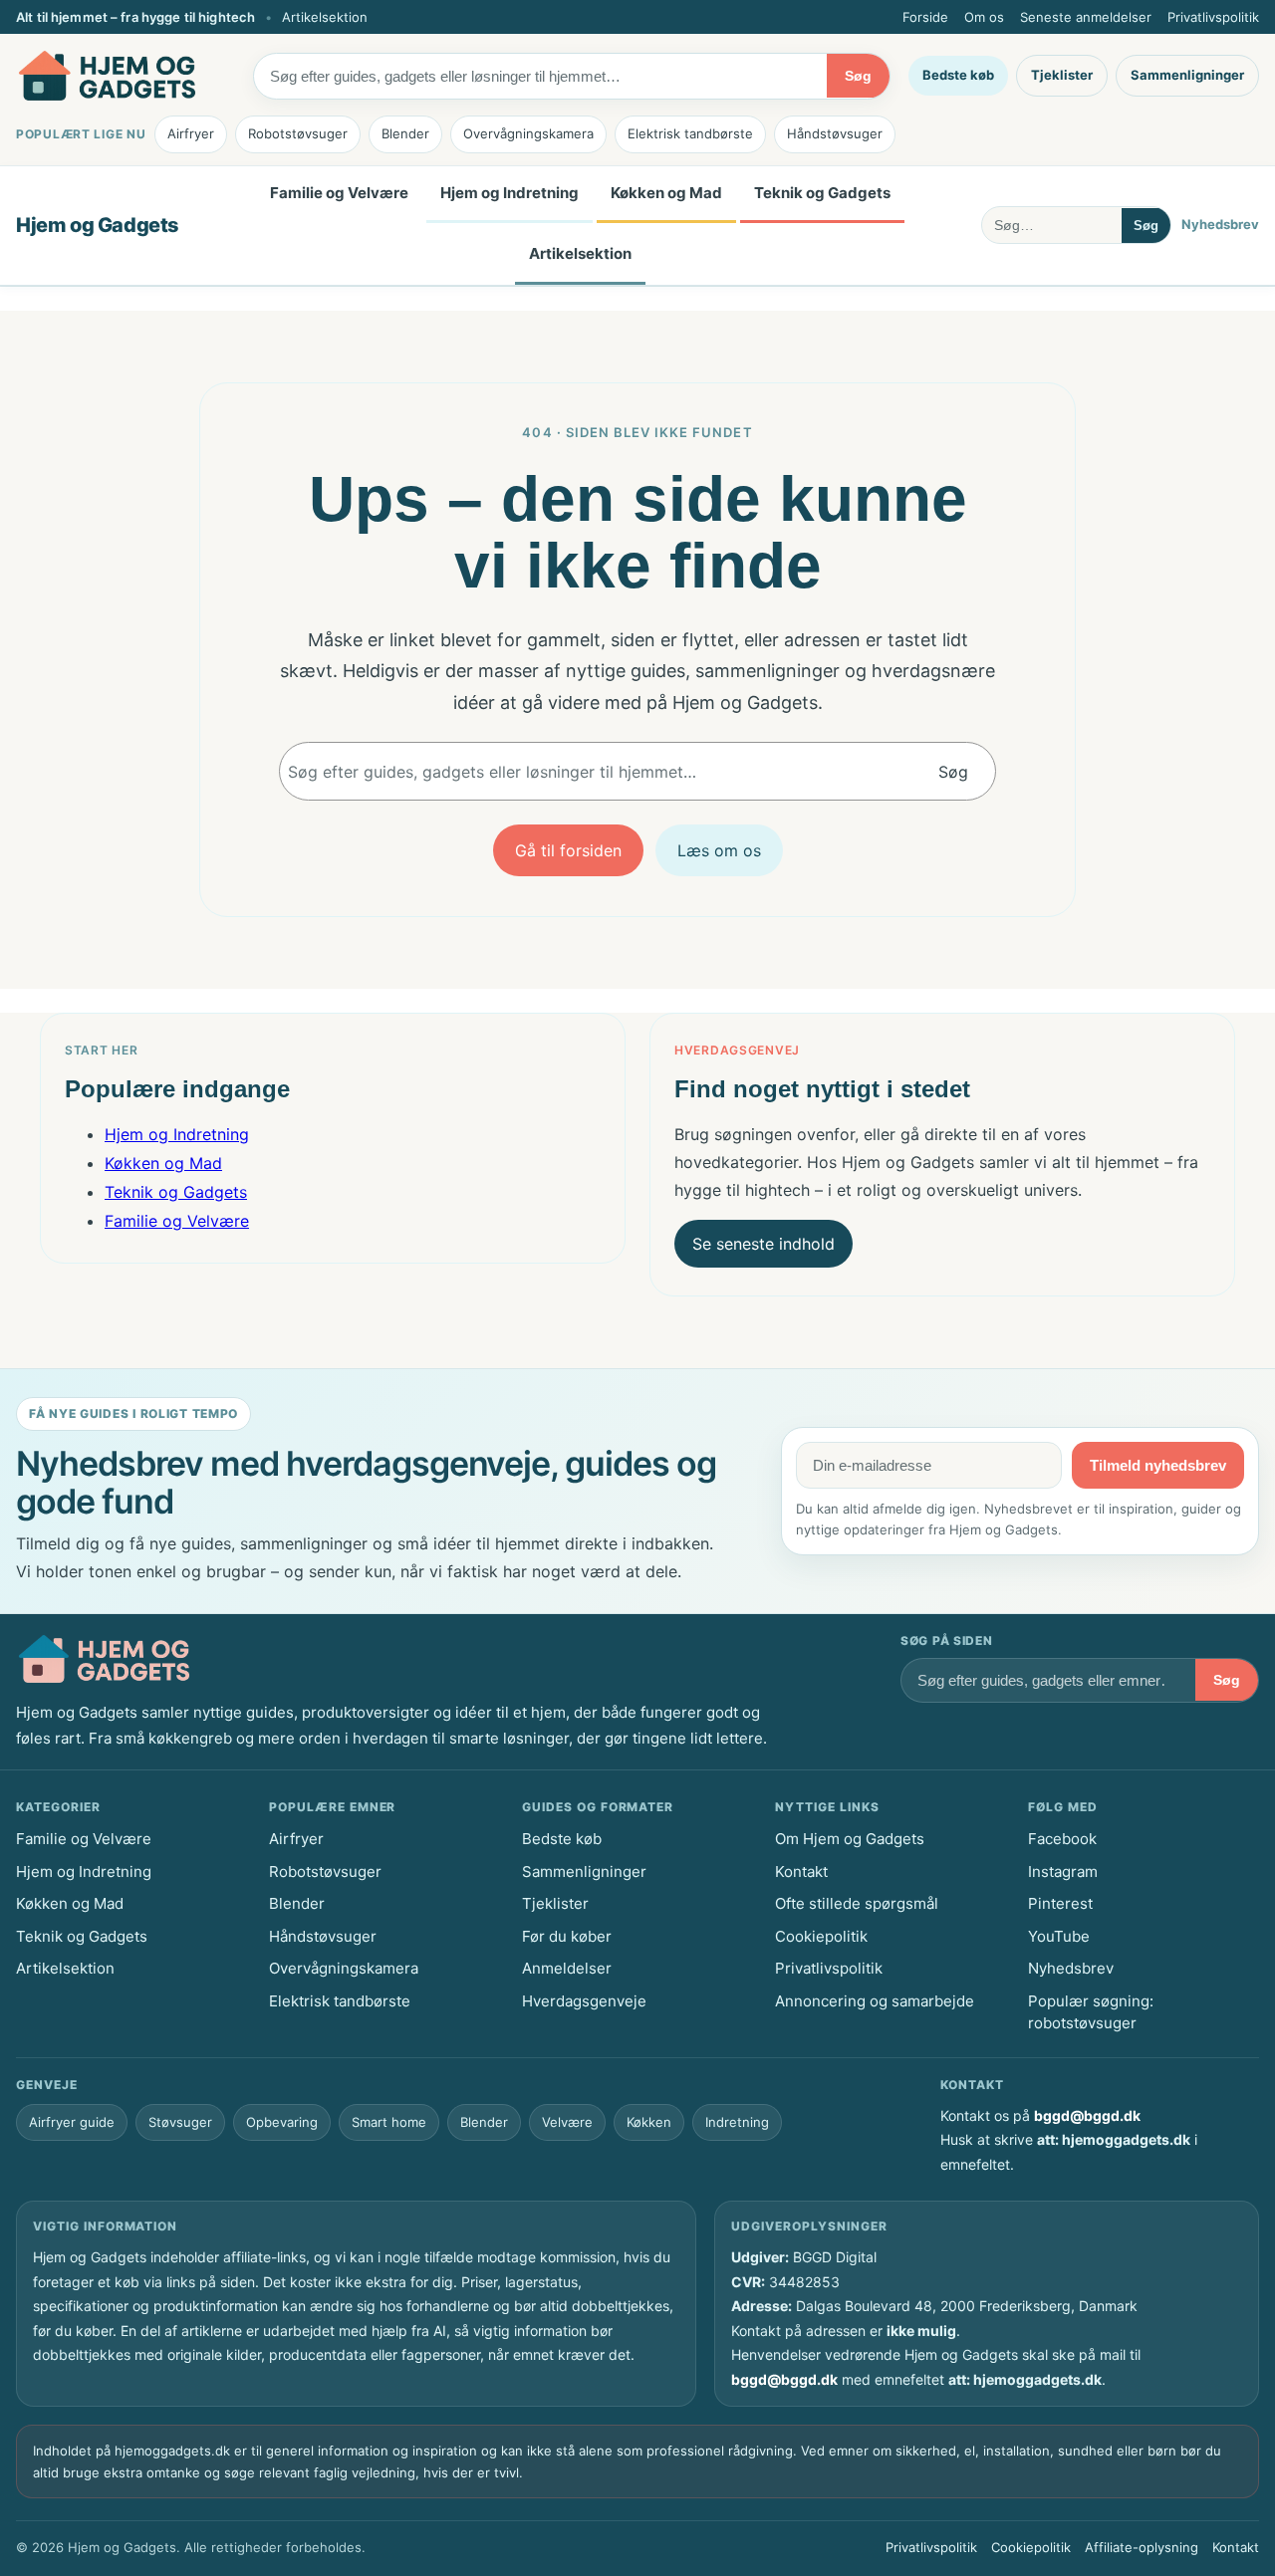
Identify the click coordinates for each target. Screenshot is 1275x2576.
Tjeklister (1062, 75)
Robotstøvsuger (298, 133)
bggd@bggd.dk (1087, 2115)
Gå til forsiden (568, 850)
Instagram (1063, 1872)
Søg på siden (947, 1640)
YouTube (1059, 1936)
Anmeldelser (567, 1968)
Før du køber (567, 1936)
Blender (405, 133)
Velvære (567, 2122)
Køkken (649, 2122)
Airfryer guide (72, 2122)
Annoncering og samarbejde (875, 2001)
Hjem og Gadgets (98, 225)
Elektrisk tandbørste (690, 133)
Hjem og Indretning (510, 193)
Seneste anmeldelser (1086, 17)
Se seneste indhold (764, 1244)
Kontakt (801, 1872)
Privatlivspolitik (1213, 17)
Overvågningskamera (528, 133)
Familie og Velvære (339, 193)
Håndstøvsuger (835, 133)
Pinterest (1060, 1903)
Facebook (1062, 1839)
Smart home (389, 2122)
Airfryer (191, 133)
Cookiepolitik (821, 1936)
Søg (858, 76)
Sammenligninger (1187, 75)
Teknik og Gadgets (822, 193)
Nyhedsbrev (1220, 224)
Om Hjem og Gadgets (850, 1839)
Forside (925, 17)
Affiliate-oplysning (1142, 2547)
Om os (984, 17)
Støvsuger (180, 2122)
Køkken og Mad (666, 193)
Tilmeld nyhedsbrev (1158, 1465)
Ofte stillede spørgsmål (857, 1903)
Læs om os (719, 850)
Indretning (737, 2122)
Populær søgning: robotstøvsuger (1091, 2012)
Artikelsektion (325, 17)
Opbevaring (282, 2122)
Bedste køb (958, 75)
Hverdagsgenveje (584, 2001)
